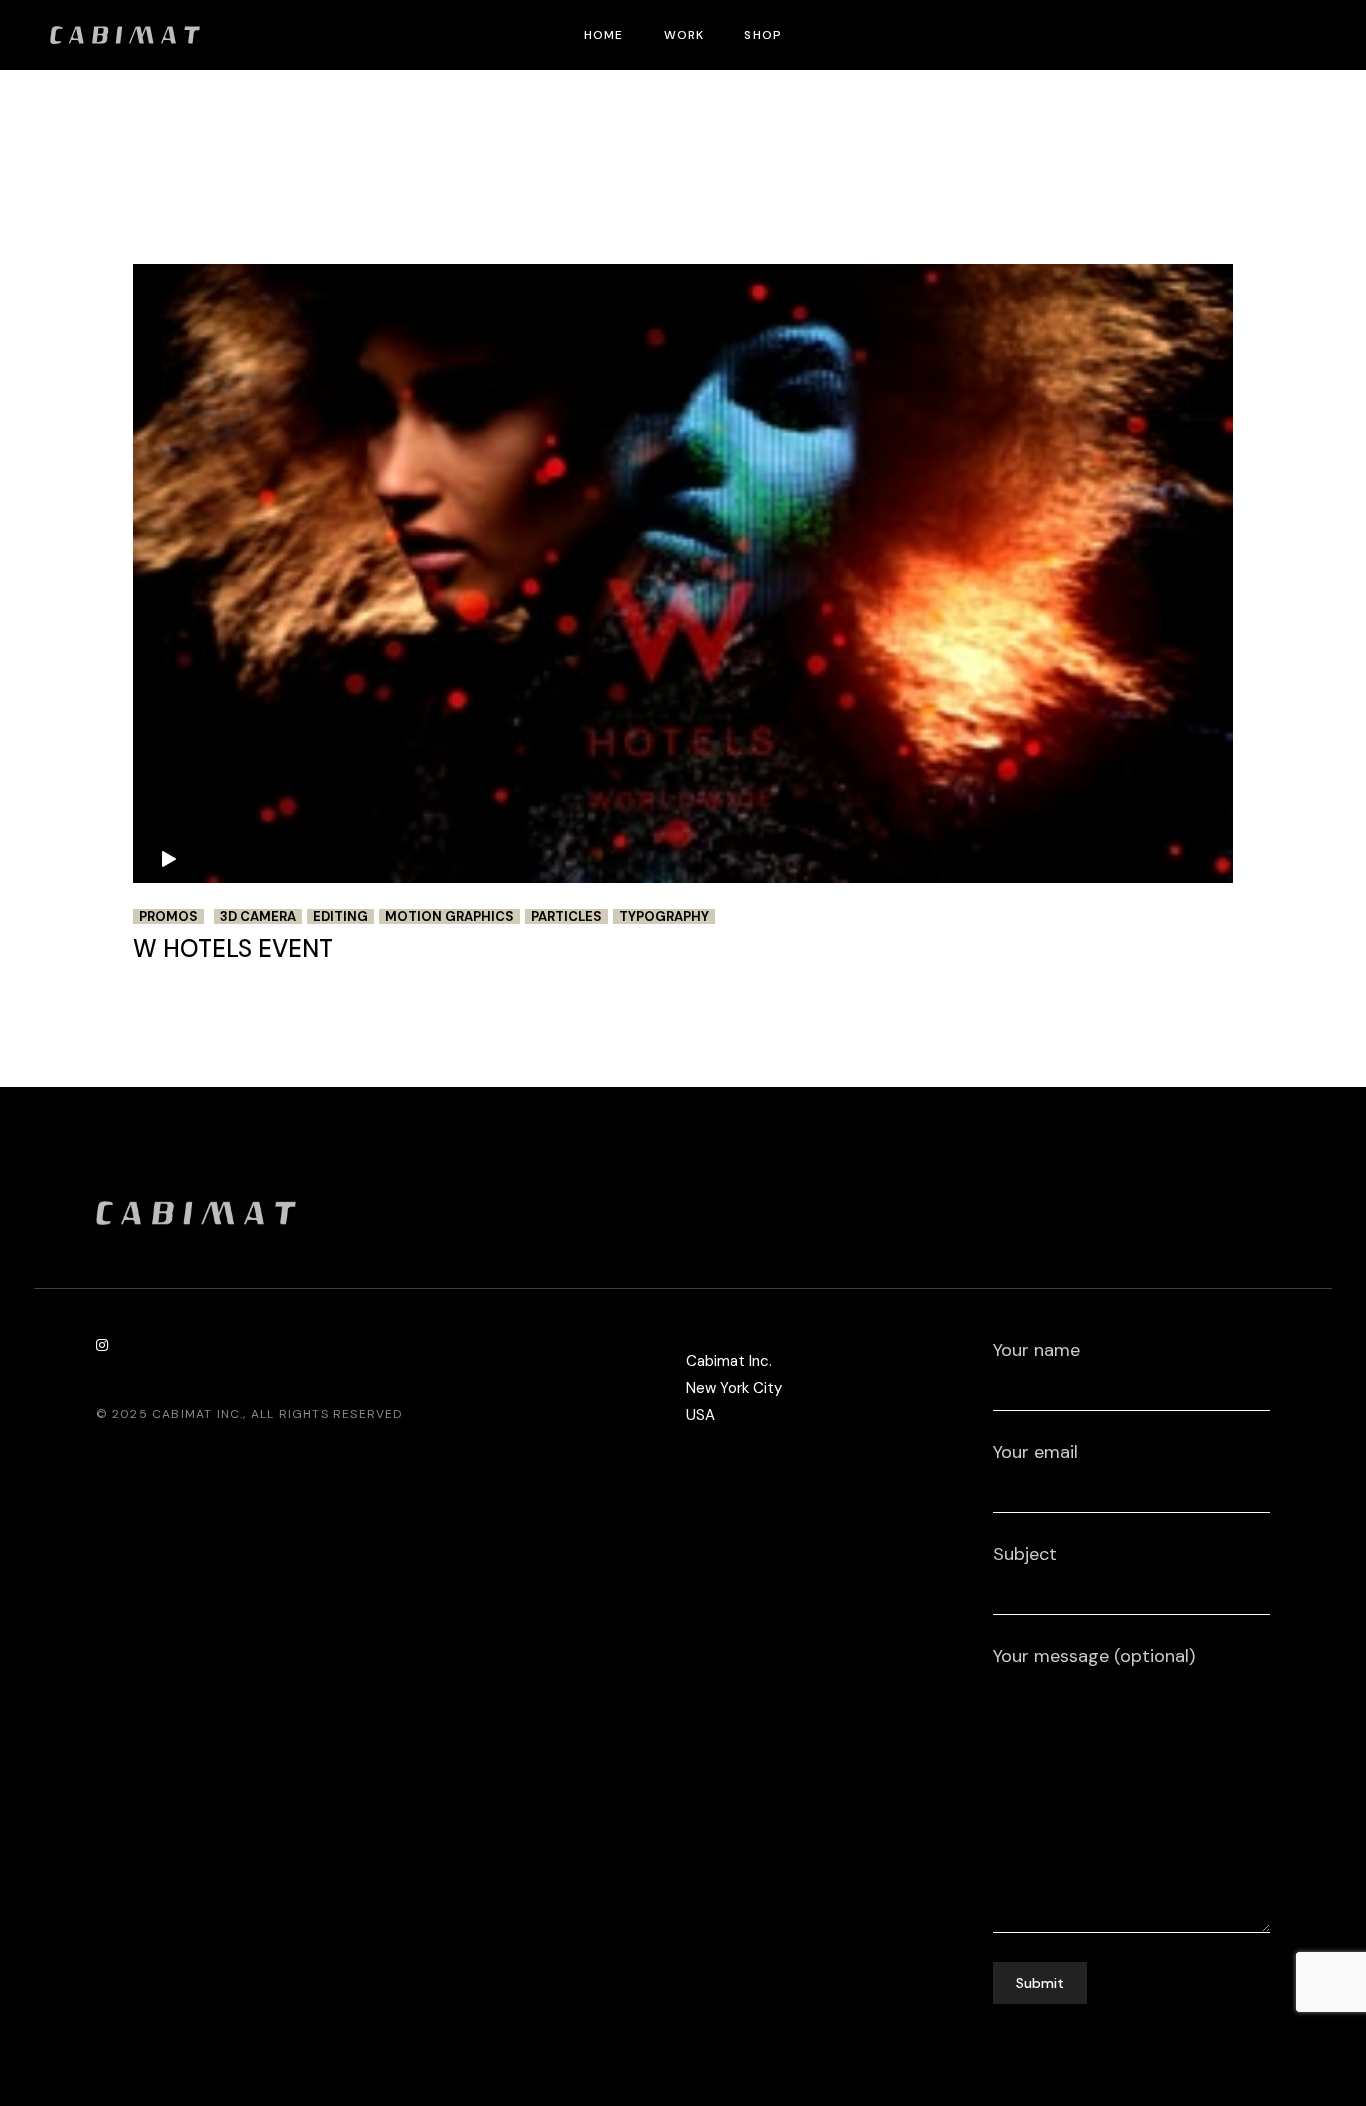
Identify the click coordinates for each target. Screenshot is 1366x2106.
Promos (168, 916)
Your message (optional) (1094, 1656)
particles (566, 916)
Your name (1036, 1350)
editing (340, 916)
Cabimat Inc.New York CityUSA (734, 1388)
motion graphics (449, 916)
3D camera (258, 916)
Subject (1025, 1554)
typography (664, 916)
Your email (1035, 1452)
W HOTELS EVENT (233, 948)
